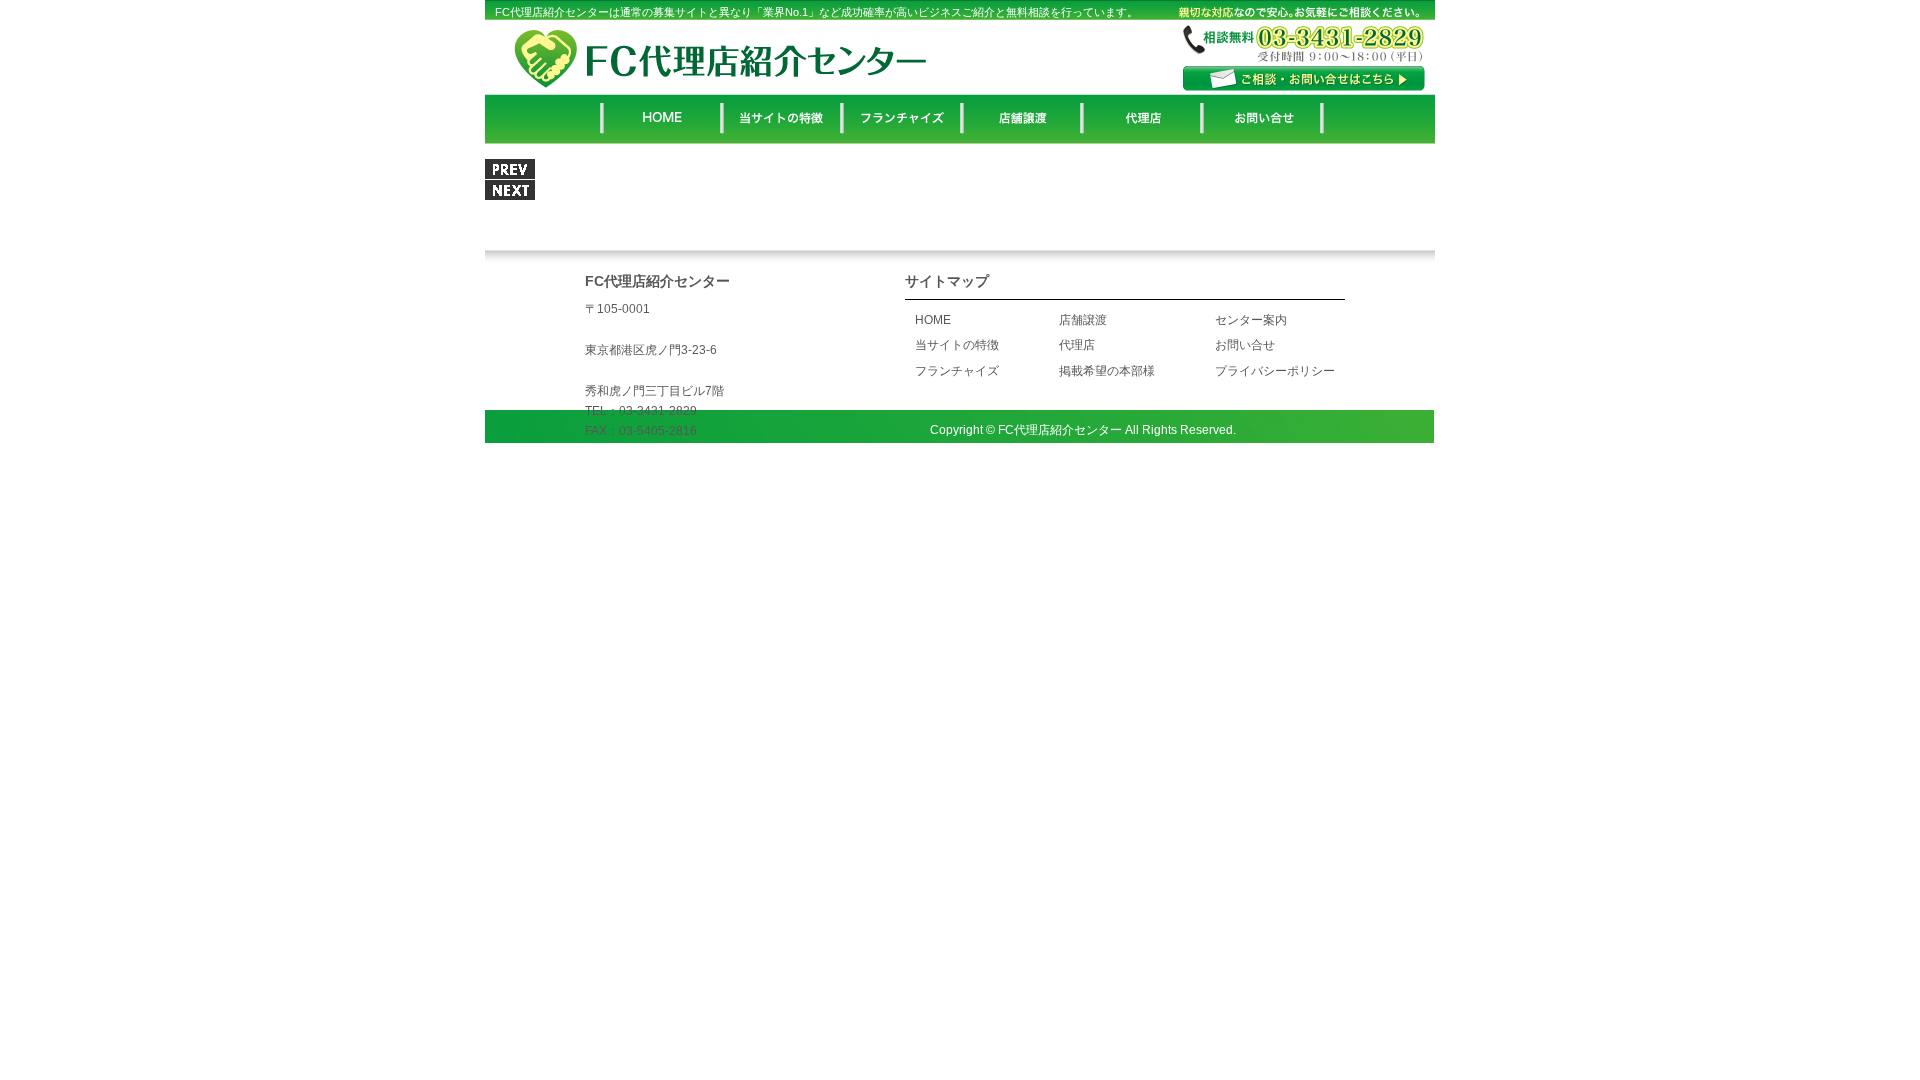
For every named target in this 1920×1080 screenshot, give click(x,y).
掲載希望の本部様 (1107, 371)
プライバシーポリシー (1275, 371)
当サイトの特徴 (957, 345)
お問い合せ (1245, 345)
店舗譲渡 (1083, 320)
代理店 (1077, 345)
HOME (933, 320)
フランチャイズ (957, 371)
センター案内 (1251, 320)
